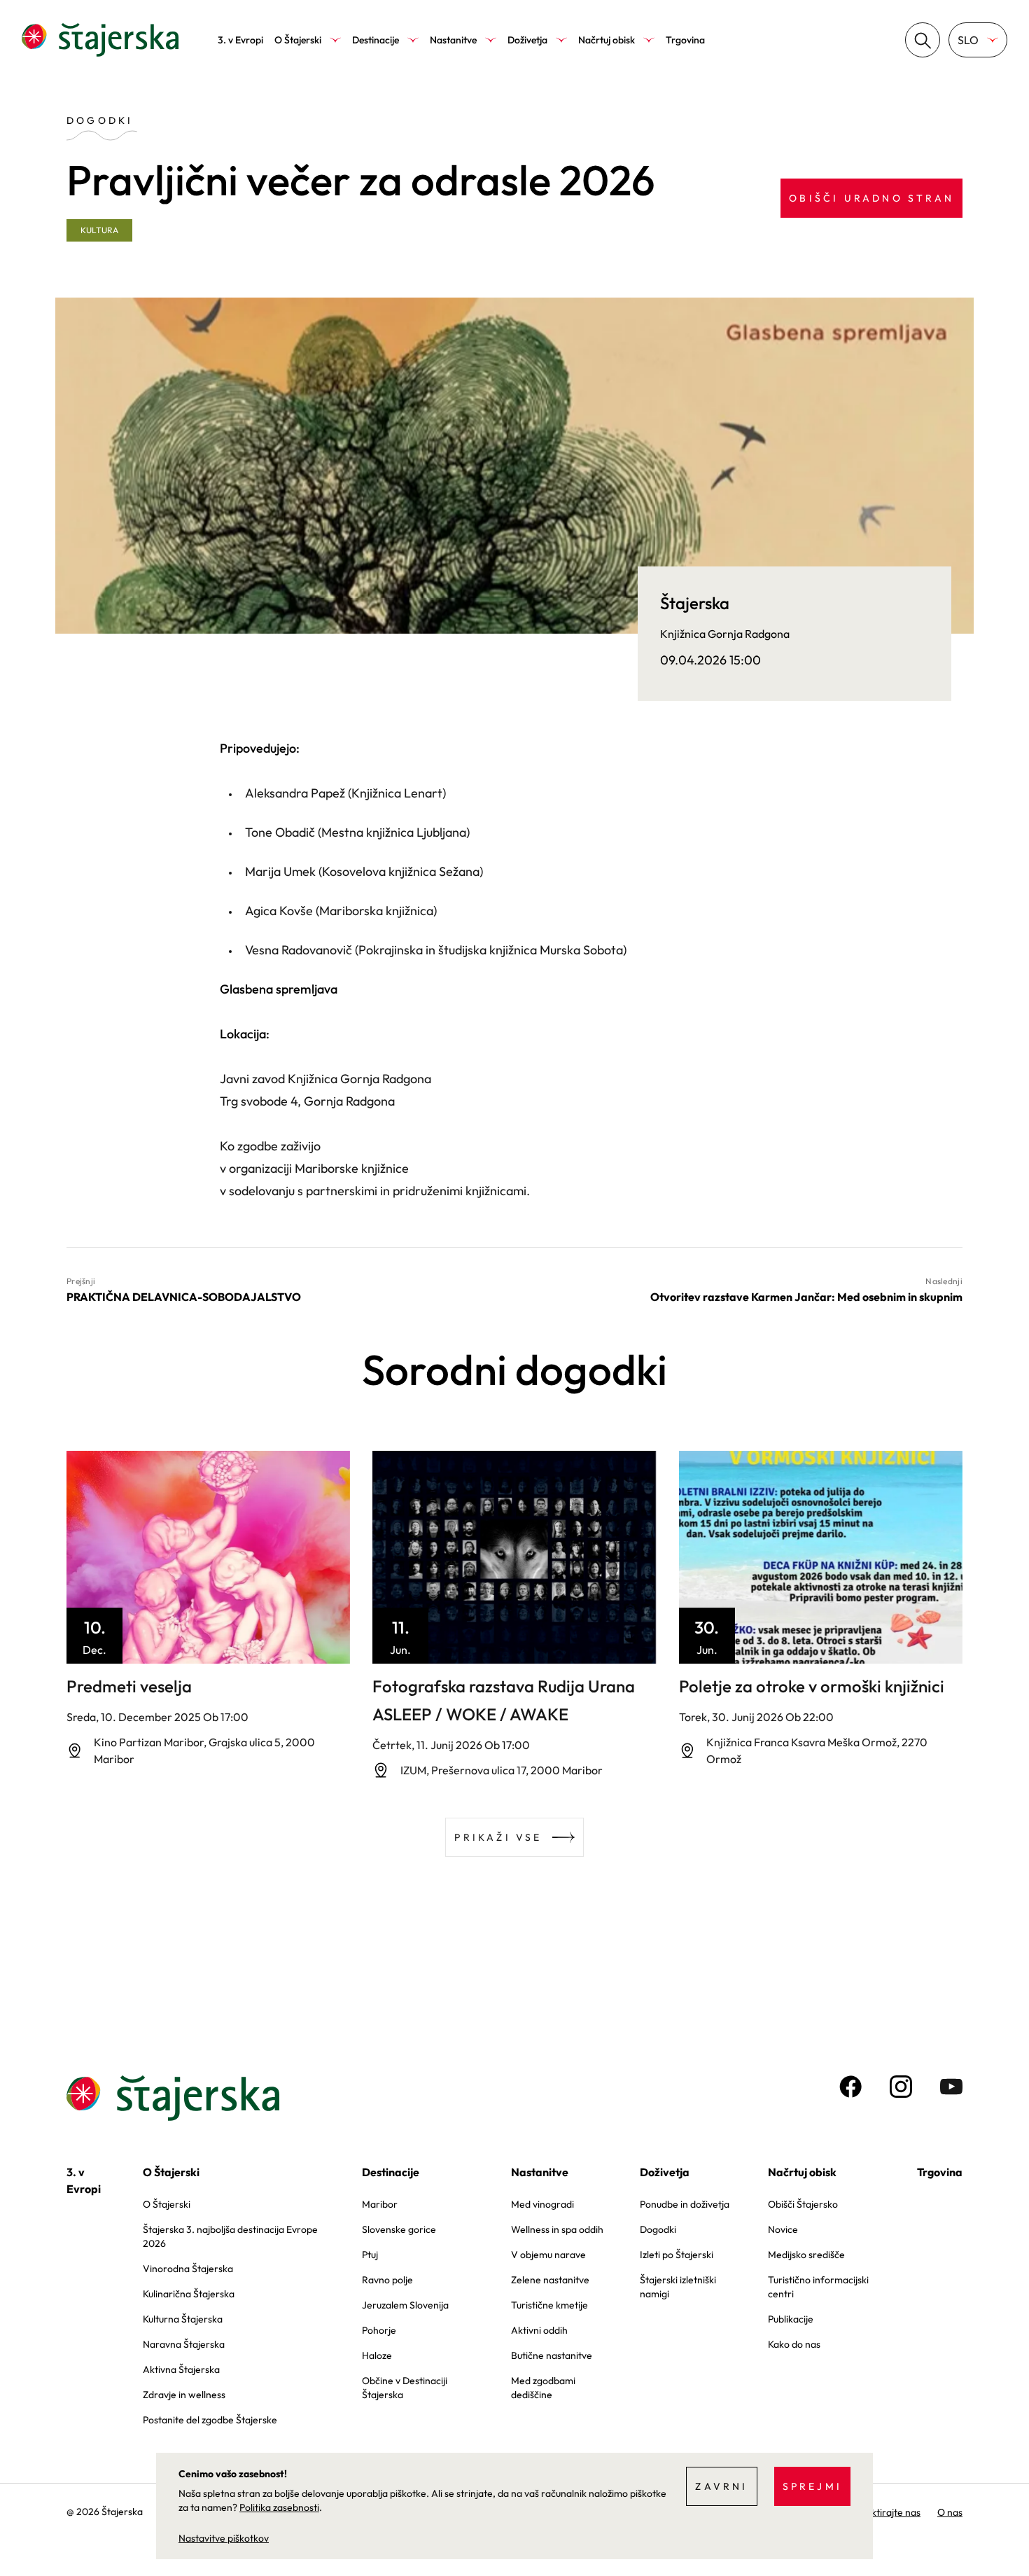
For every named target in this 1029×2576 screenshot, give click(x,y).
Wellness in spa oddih (557, 2229)
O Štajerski (298, 40)
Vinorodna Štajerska (188, 2269)
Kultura (99, 230)
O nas (950, 2512)
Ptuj (370, 2255)
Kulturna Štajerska (183, 2319)
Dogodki (658, 2229)
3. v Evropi (240, 40)
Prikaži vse (498, 1837)
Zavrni (721, 2486)
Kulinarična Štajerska (189, 2294)
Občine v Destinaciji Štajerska (405, 2388)
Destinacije (376, 40)
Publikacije (791, 2319)
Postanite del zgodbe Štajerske (210, 2420)
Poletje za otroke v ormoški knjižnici (812, 1686)
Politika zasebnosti (279, 2507)
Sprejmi (812, 2486)
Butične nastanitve (552, 2355)
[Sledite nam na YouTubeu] (951, 2087)
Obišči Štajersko (803, 2204)
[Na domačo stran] (100, 40)
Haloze (377, 2355)
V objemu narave (548, 2255)
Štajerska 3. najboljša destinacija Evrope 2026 (230, 2236)
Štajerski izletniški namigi (678, 2287)
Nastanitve (453, 40)
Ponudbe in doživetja (685, 2204)
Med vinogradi (542, 2204)
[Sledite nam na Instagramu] (901, 2087)
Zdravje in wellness (184, 2395)
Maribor (380, 2204)
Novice (783, 2229)
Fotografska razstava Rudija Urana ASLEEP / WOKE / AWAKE (504, 1700)
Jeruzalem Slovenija (405, 2305)
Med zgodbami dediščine (543, 2388)
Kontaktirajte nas (883, 2512)
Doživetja (527, 40)
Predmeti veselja (129, 1686)
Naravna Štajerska (184, 2344)
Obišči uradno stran (871, 198)
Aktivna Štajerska (181, 2369)
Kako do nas (794, 2344)
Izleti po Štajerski (677, 2255)
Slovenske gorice (399, 2229)
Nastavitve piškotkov (224, 2538)
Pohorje (379, 2330)
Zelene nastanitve (550, 2280)
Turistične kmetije (549, 2305)
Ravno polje (387, 2280)
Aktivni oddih (539, 2330)
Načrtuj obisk (607, 40)
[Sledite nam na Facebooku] (850, 2087)
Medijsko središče (806, 2255)
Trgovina (685, 40)
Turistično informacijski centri (818, 2287)
